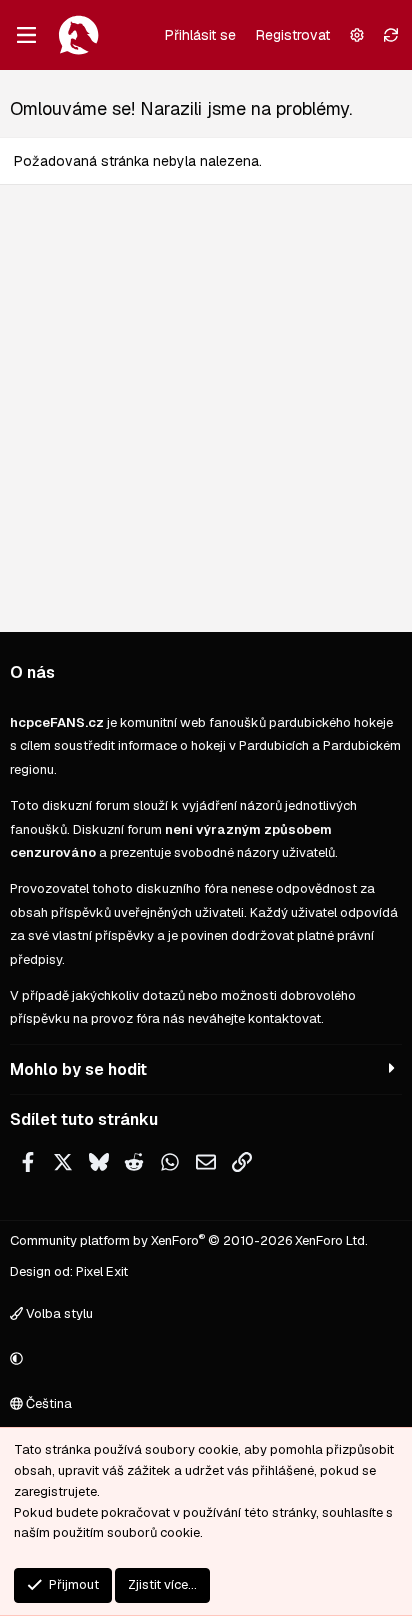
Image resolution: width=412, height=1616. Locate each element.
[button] (203, 1359)
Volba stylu (58, 1313)
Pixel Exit (102, 1271)
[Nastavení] (357, 35)
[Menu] (26, 35)
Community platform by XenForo (189, 1240)
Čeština (47, 1403)
